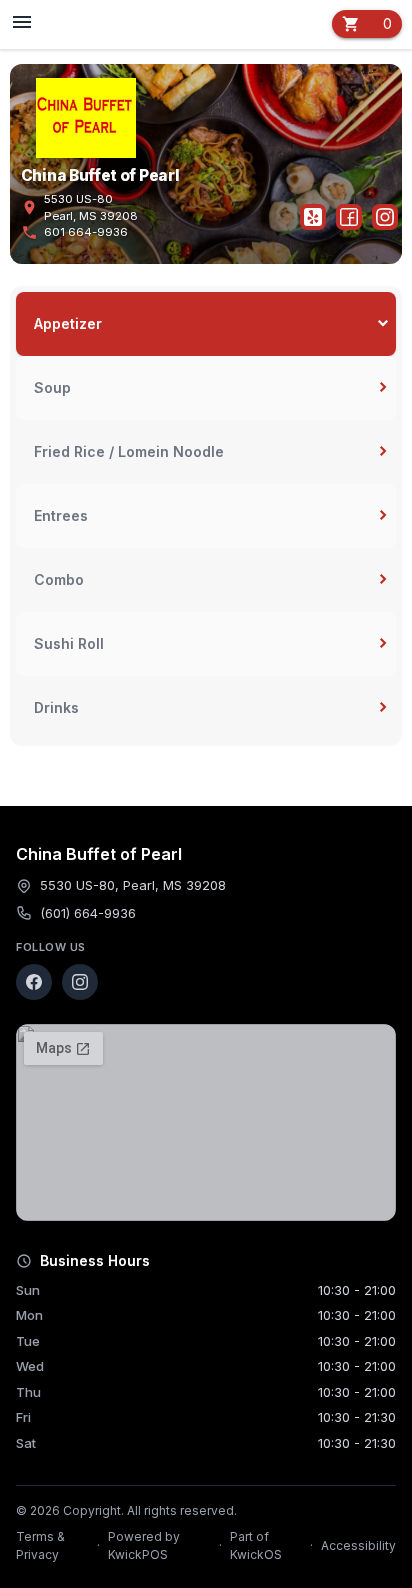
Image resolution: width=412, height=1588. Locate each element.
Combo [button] (59, 579)
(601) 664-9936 (88, 913)
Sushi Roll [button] (69, 643)
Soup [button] (52, 387)
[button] (60, 24)
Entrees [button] (61, 515)
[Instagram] (80, 982)
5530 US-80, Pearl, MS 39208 (133, 885)
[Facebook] (34, 982)
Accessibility (358, 1545)
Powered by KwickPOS (144, 1545)
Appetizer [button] (68, 323)
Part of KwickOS (256, 1545)
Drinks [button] (56, 707)
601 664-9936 (74, 232)
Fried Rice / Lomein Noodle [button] (129, 451)
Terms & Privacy (40, 1545)
